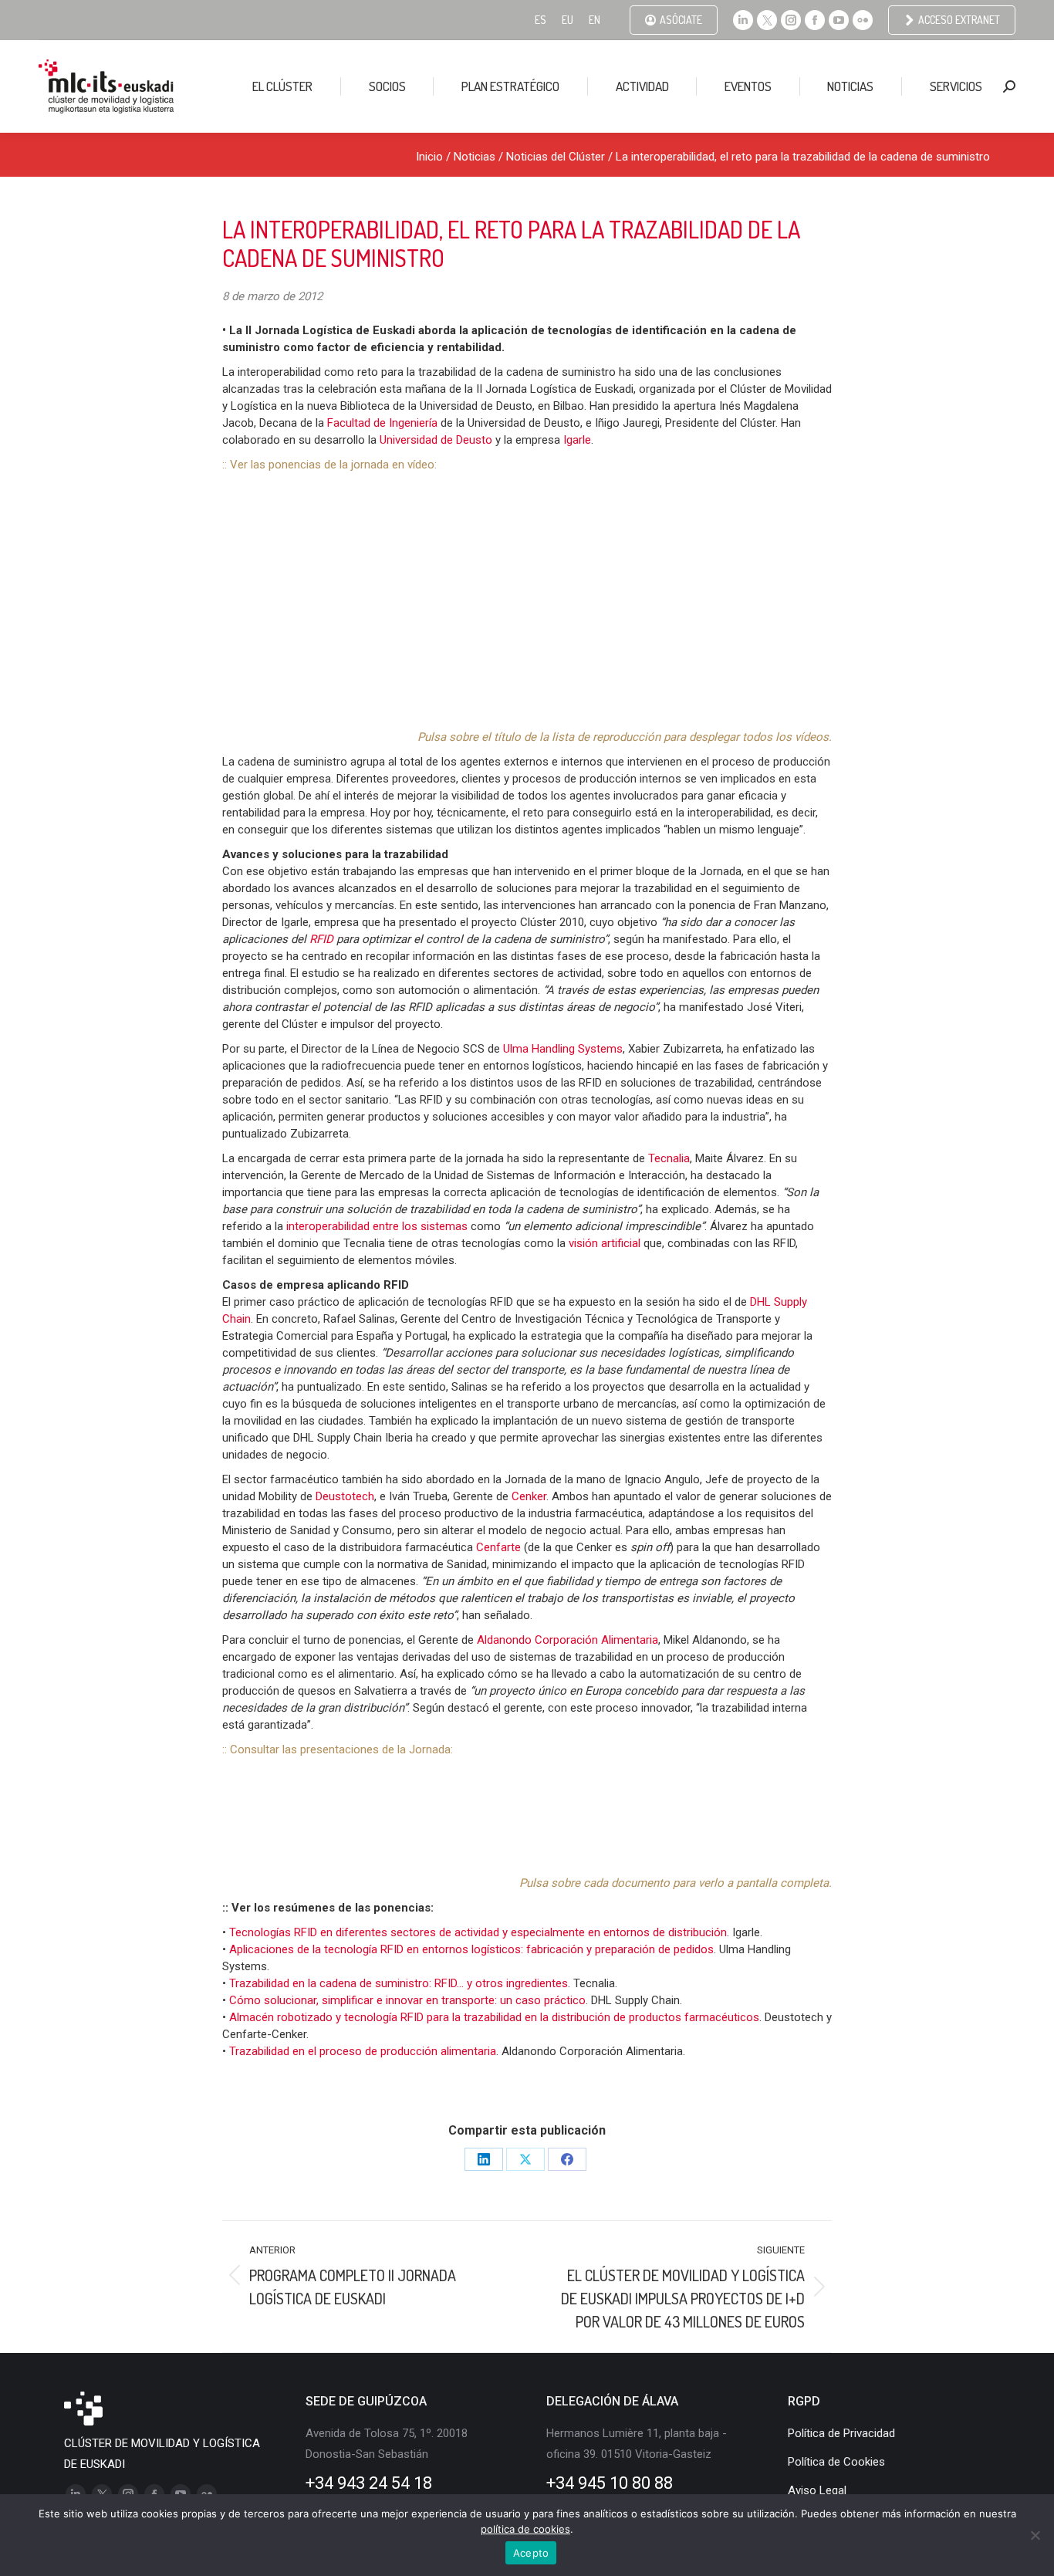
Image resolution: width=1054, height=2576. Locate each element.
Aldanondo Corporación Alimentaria (568, 1640)
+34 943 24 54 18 (369, 2483)
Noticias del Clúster (556, 157)
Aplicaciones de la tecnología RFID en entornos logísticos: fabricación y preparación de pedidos (471, 1949)
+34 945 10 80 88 (610, 2483)
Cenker (529, 1496)
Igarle (577, 440)
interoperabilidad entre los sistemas (377, 1226)
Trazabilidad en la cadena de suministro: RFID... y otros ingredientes (399, 1983)
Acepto (531, 2553)
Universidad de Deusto (436, 440)
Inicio (429, 157)
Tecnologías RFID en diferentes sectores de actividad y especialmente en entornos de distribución (478, 1932)
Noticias (475, 157)
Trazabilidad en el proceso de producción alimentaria (363, 2051)
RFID (323, 939)
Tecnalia (669, 1158)
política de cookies (525, 2529)
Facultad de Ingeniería (382, 423)
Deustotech (345, 1496)
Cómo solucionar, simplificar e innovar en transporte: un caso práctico (407, 2000)
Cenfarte (500, 1547)
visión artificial (605, 1243)
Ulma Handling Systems (563, 1049)
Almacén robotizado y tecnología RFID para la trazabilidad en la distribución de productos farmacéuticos (494, 2017)
